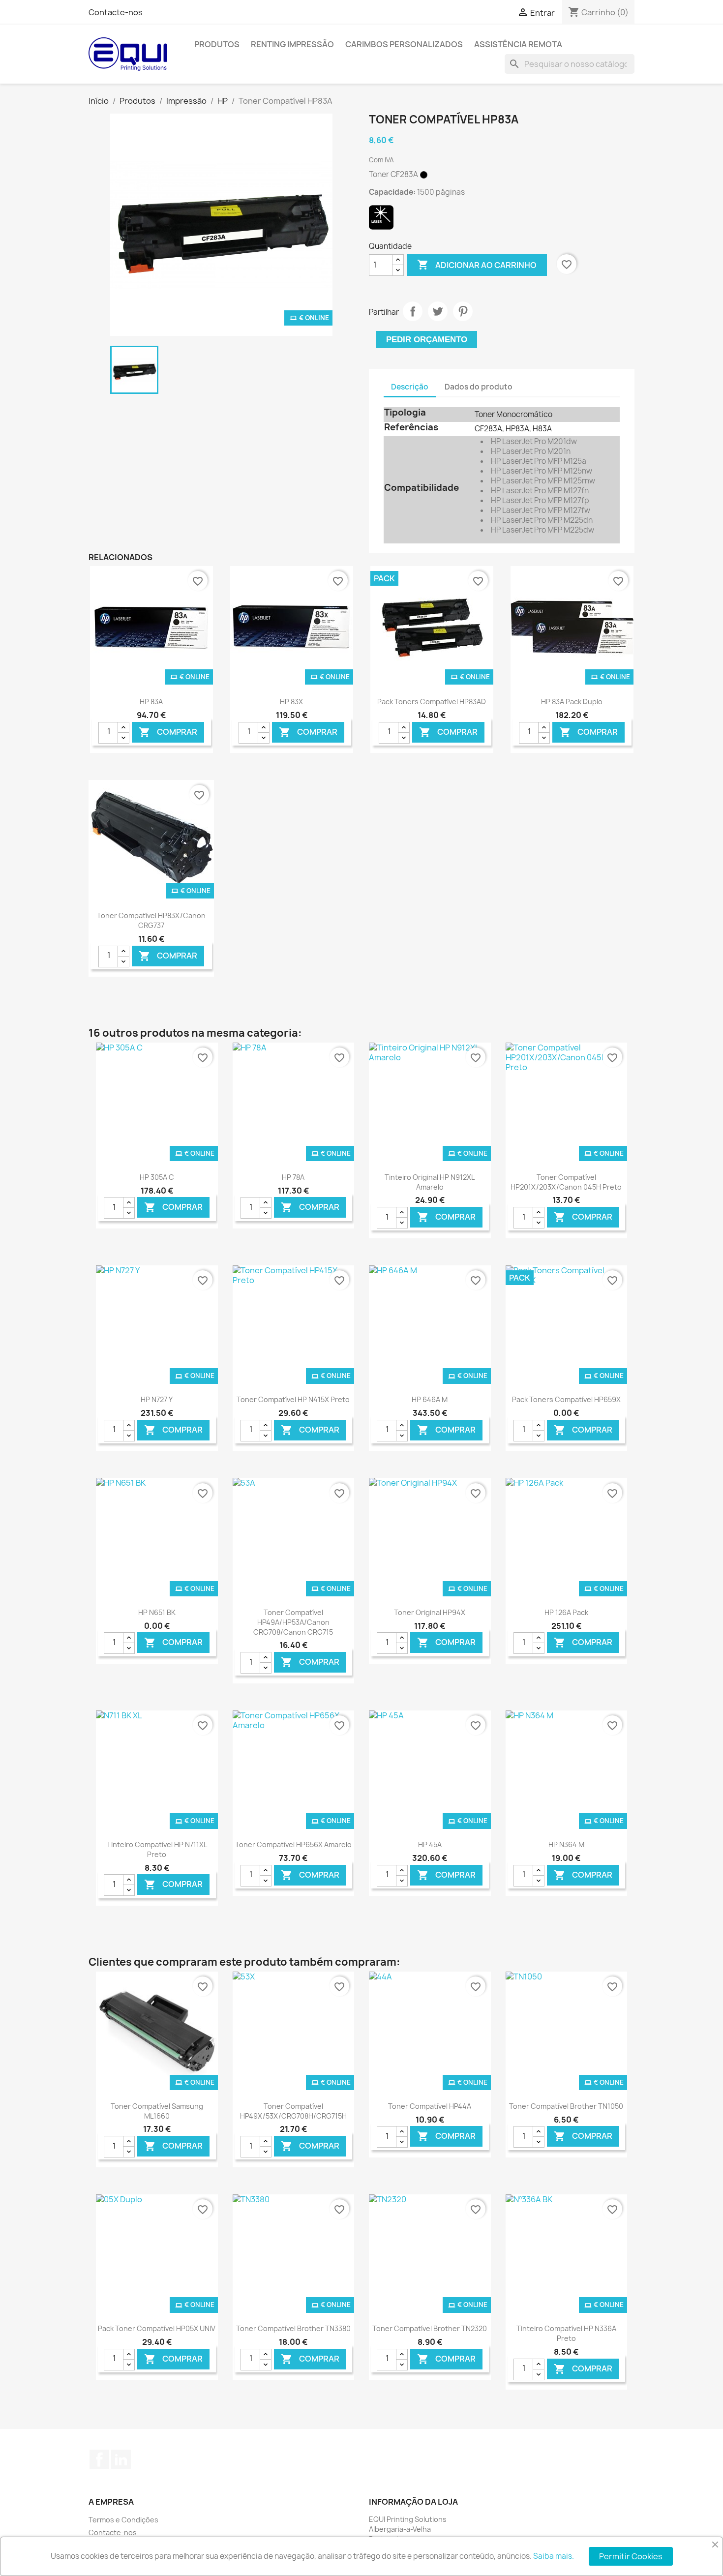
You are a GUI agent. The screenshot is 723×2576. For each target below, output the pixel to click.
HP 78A (293, 1177)
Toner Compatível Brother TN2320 (430, 2328)
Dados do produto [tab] (479, 387)
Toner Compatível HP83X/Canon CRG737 (151, 920)
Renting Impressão (292, 44)
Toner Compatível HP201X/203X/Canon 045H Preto (566, 1182)
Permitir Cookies (631, 2556)
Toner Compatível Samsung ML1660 (157, 2111)
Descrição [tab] (410, 387)
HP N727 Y (157, 1399)
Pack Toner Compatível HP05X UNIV (157, 2328)
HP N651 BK (157, 1612)
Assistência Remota (518, 44)
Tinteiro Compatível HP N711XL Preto (157, 1849)
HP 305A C (157, 1177)
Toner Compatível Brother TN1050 (566, 2106)
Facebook (99, 2459)
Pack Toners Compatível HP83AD (432, 702)
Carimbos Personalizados (404, 44)
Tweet (438, 311)
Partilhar (413, 311)
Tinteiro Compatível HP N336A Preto (566, 2333)
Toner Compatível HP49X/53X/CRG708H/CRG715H (293, 2111)
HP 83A (151, 702)
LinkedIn (121, 2459)
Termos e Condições (123, 2520)
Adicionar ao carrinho (477, 265)
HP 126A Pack (566, 1612)
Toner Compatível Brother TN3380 (293, 2328)
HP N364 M (566, 1844)
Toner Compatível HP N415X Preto (293, 1399)
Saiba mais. (554, 2556)
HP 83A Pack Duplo (572, 702)
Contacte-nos (116, 12)
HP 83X (291, 702)
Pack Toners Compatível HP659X (566, 1399)
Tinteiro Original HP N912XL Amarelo (430, 1182)
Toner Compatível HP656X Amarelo (293, 1844)
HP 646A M (430, 1399)
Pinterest (463, 311)
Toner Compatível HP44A (430, 2106)
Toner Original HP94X (430, 1612)
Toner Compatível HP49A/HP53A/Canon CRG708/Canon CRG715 (293, 1622)
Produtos (217, 44)
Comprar (168, 732)
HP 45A (430, 1844)
